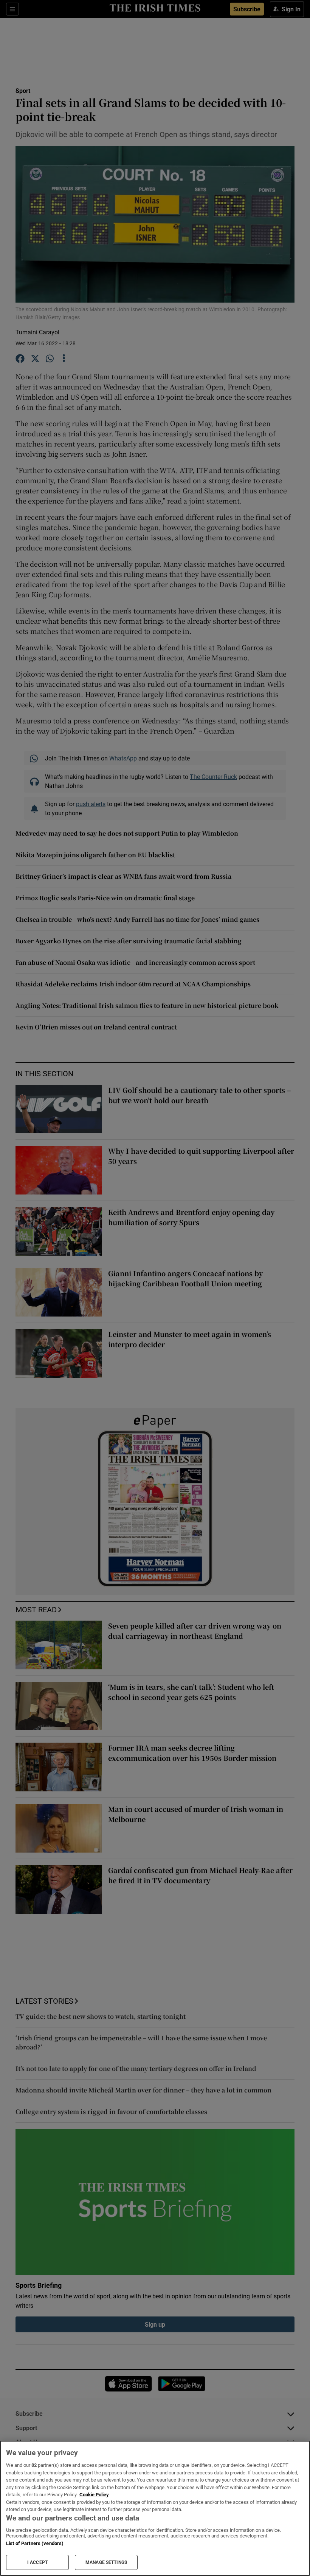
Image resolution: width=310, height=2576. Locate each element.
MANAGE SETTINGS (106, 2562)
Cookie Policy (94, 2495)
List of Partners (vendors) (35, 2543)
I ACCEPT (37, 2562)
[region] (155, 2508)
